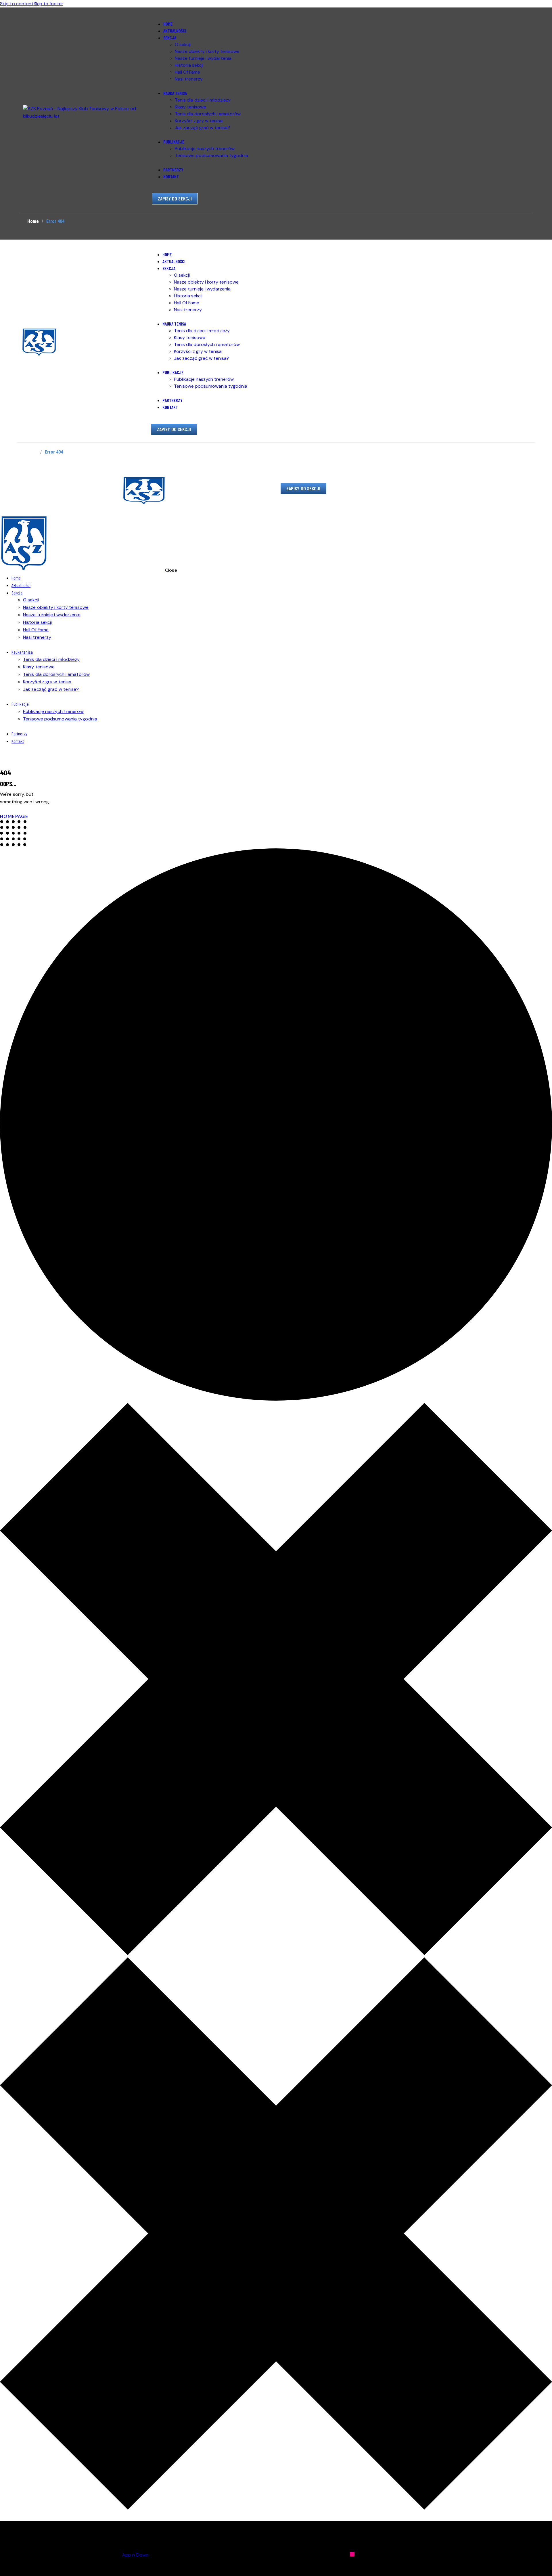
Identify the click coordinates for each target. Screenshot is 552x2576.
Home (33, 221)
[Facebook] (428, 2554)
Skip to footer (48, 4)
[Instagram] (352, 2554)
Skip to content (17, 4)
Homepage (14, 816)
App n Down (135, 2555)
